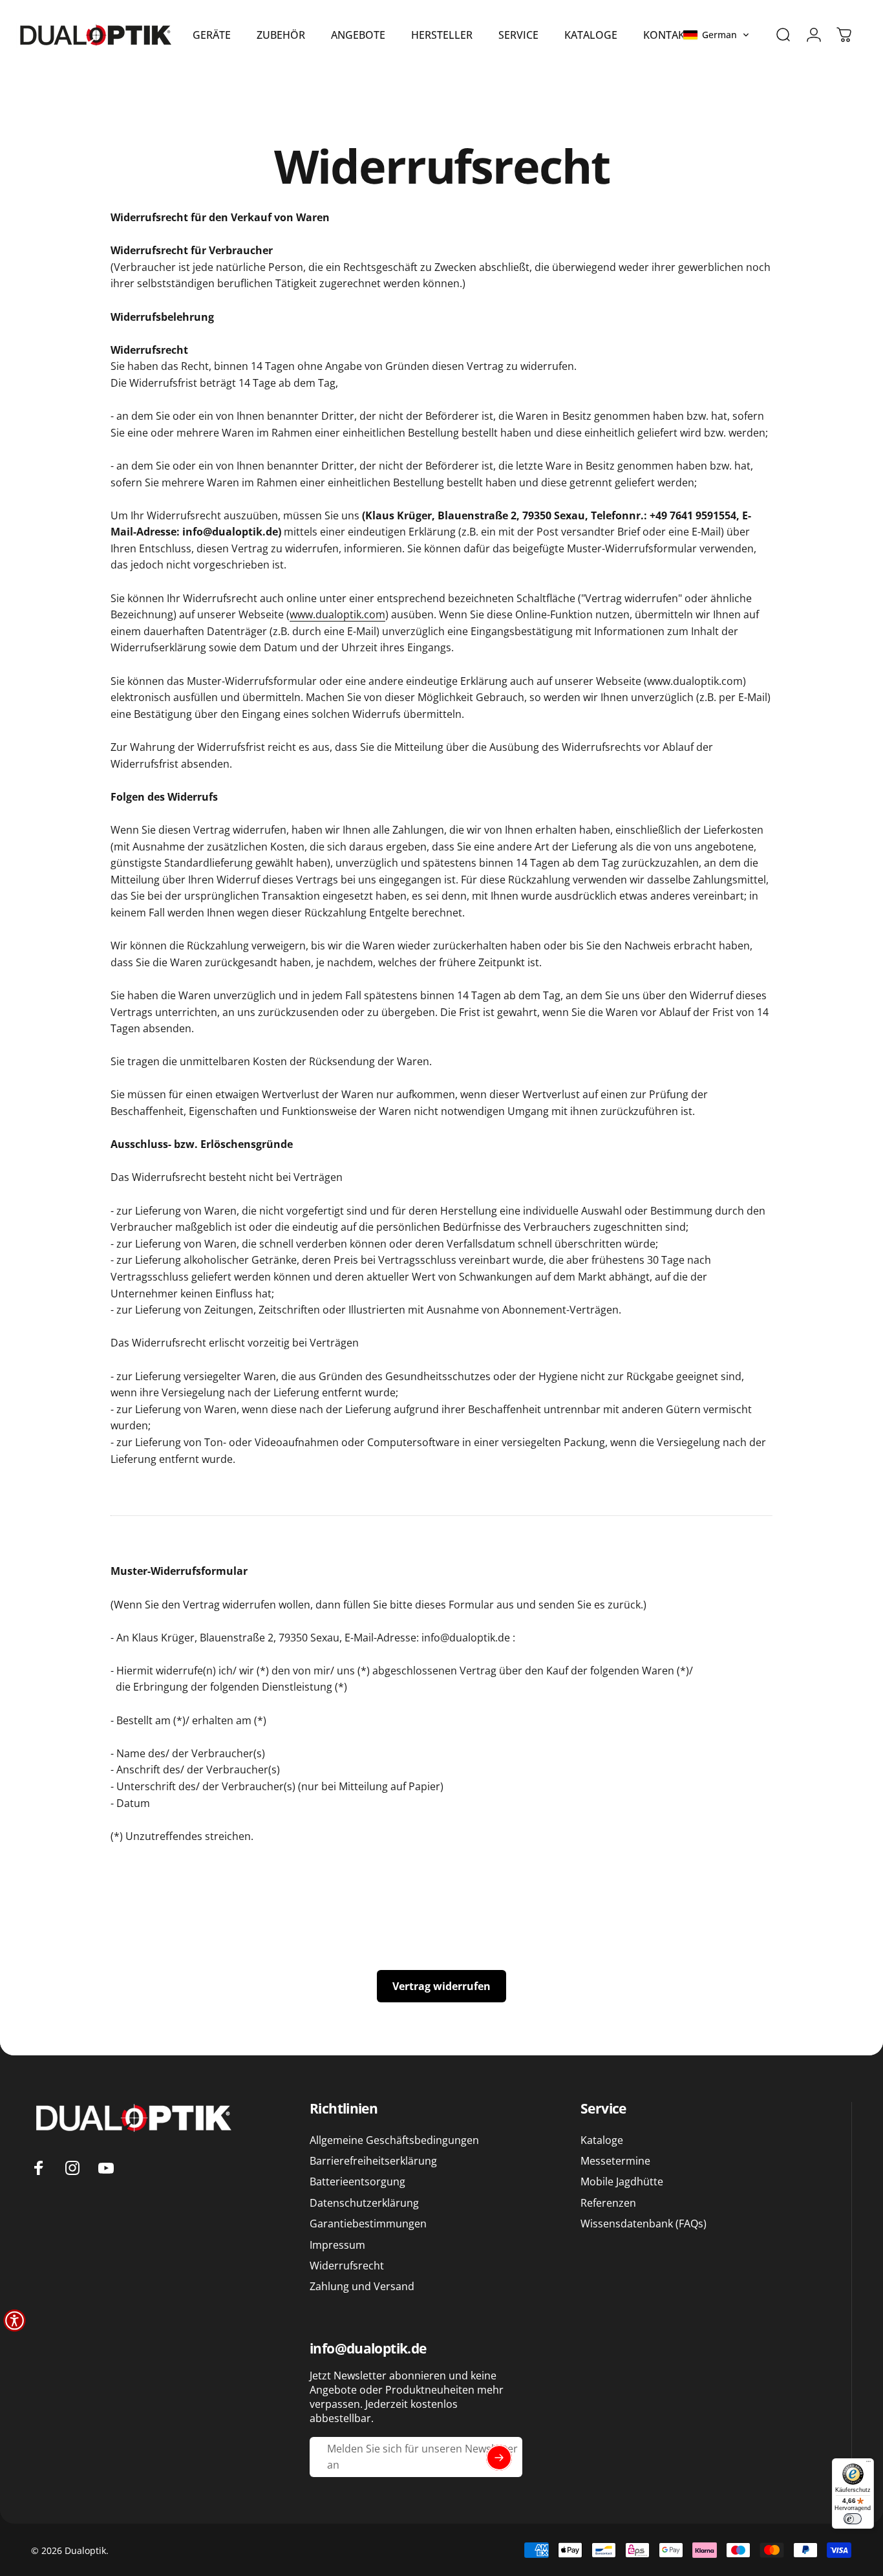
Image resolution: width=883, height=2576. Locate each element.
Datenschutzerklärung (364, 2203)
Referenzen (608, 2203)
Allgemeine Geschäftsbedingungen (394, 2140)
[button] (716, 35)
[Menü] (868, 2464)
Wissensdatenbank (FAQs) (644, 2224)
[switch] (853, 2519)
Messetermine (615, 2161)
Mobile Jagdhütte (622, 2182)
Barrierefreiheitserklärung (373, 2161)
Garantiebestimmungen (368, 2224)
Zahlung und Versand (362, 2287)
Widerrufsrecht (347, 2266)
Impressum (337, 2245)
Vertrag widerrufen (441, 1986)
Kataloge (602, 2140)
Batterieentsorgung (357, 2182)
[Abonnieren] (499, 2458)
